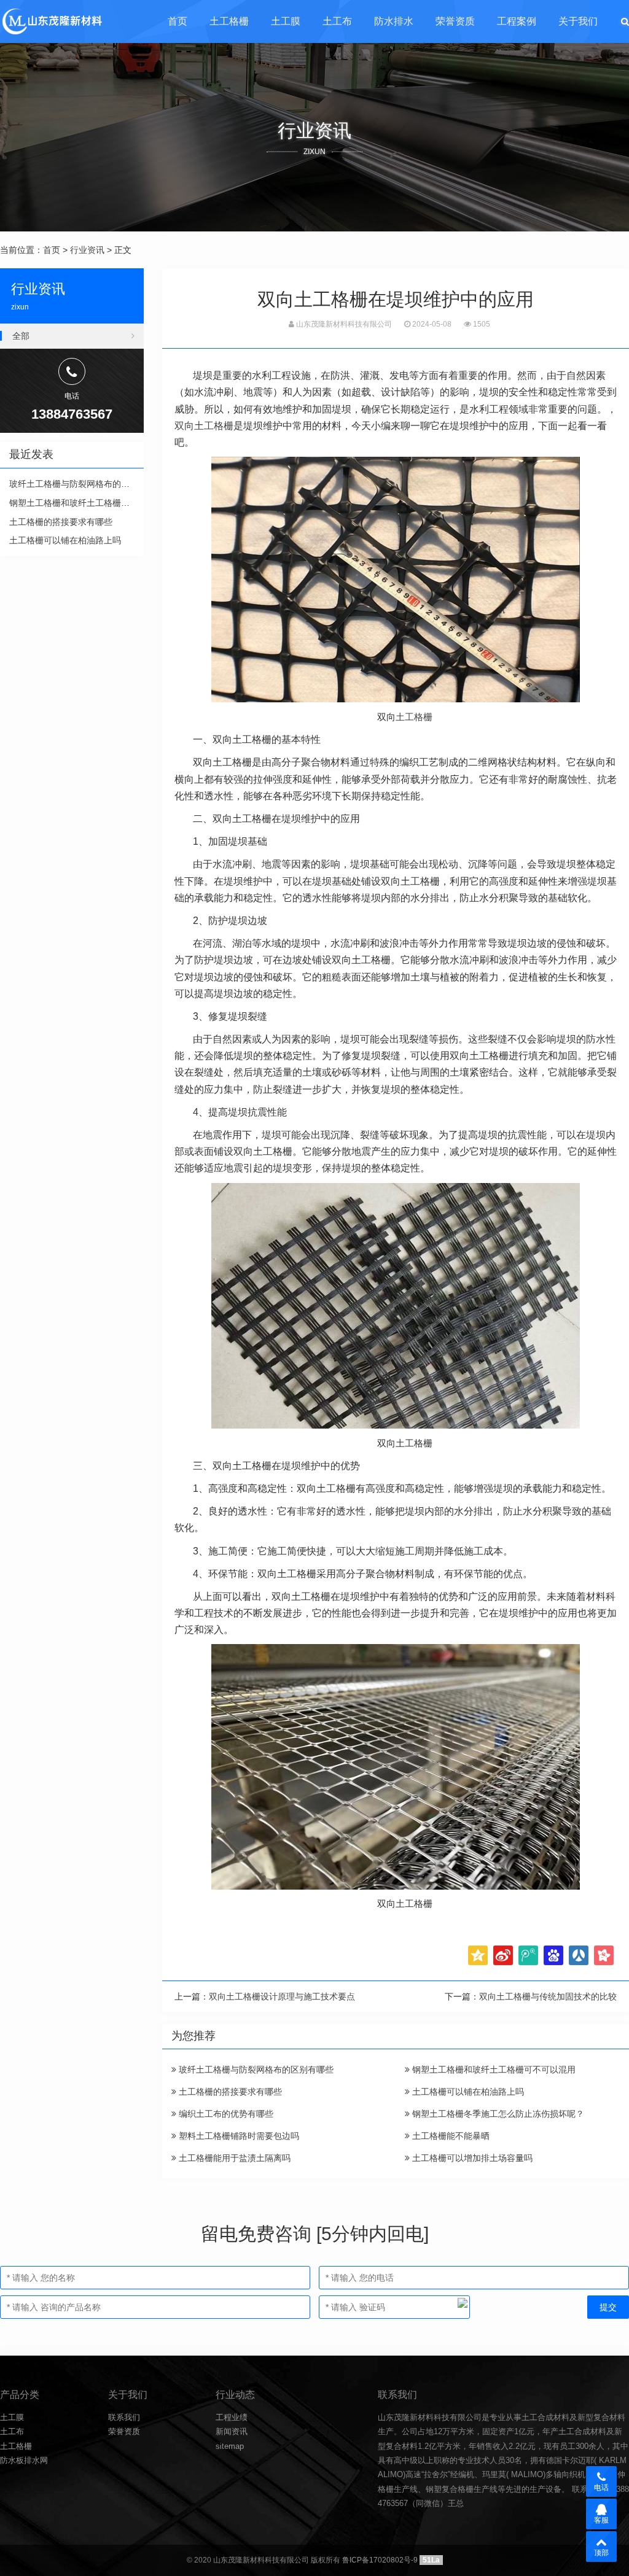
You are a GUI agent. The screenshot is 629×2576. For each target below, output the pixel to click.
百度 (553, 1955)
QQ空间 (478, 1955)
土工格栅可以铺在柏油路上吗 (467, 2092)
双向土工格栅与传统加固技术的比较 (548, 1996)
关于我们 (578, 21)
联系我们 (124, 2417)
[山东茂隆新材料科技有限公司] (51, 21)
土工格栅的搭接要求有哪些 (229, 2092)
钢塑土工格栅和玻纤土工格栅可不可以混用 (493, 2070)
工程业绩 (232, 2417)
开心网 (604, 1955)
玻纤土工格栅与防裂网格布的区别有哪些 (255, 2070)
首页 (178, 21)
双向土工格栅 (204, 426)
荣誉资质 (455, 21)
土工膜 (286, 21)
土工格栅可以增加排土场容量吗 (471, 2158)
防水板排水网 (24, 2460)
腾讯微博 (528, 1955)
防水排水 (394, 21)
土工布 (337, 21)
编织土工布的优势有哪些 (225, 2114)
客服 (601, 2520)
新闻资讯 (232, 2431)
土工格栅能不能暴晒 (450, 2136)
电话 (601, 2488)
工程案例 (517, 21)
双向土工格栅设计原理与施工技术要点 (282, 1996)
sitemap (230, 2446)
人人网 (579, 1955)
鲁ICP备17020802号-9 (380, 2560)
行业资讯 (87, 250)
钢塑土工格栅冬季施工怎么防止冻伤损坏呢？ (497, 2114)
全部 (21, 336)
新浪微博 (503, 1955)
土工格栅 (229, 21)
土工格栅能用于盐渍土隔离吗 (233, 2158)
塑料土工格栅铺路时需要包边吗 (238, 2136)
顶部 (601, 2553)
